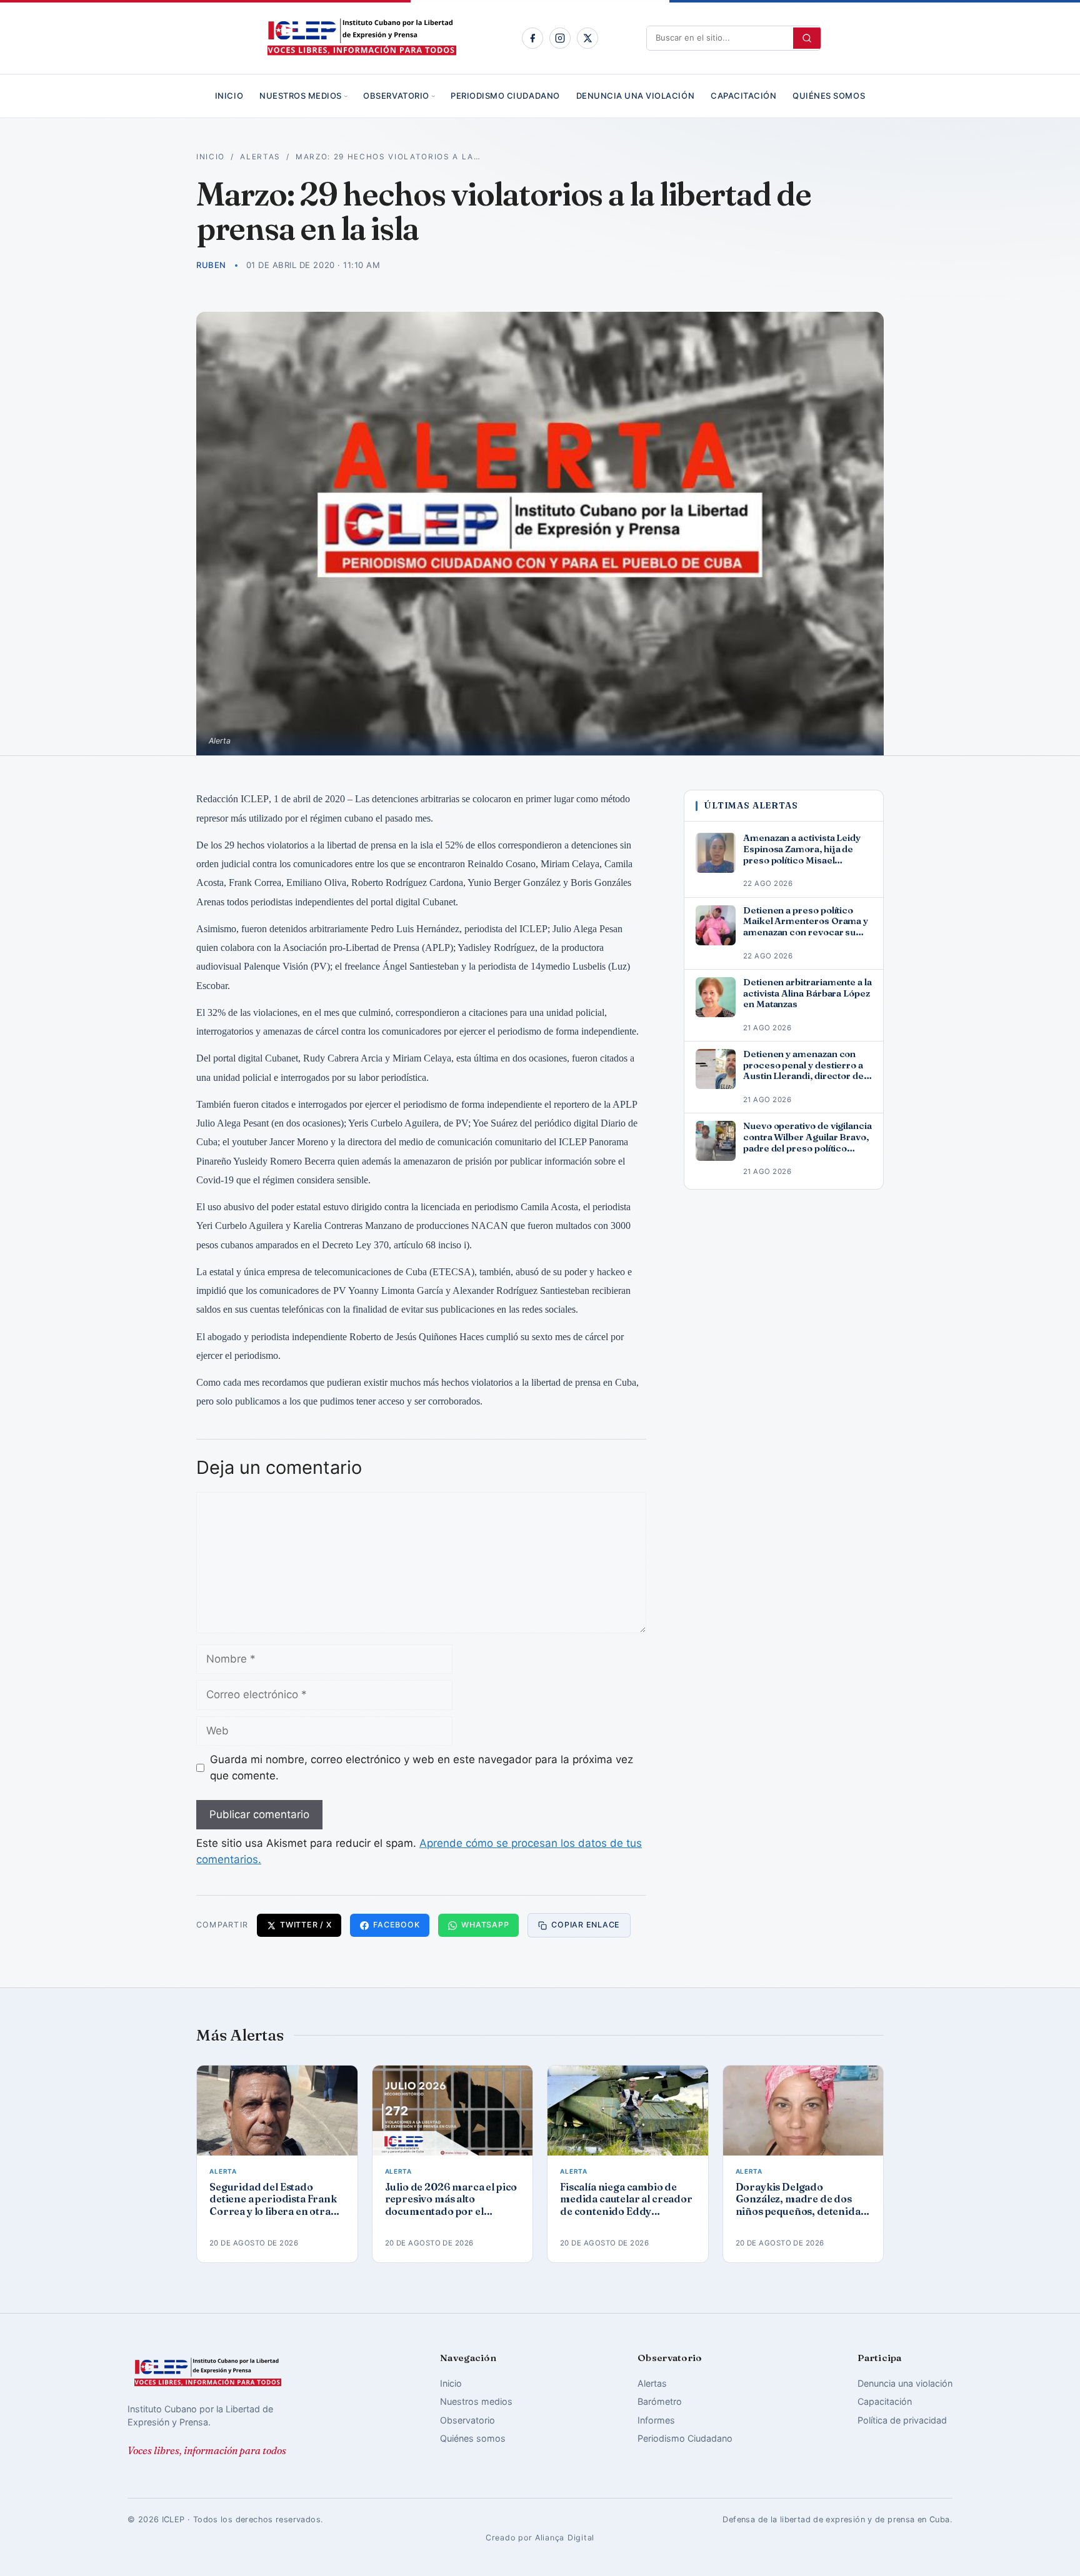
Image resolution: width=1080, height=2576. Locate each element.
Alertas (260, 157)
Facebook (396, 1925)
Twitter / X (306, 1925)
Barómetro (660, 2401)
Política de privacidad (902, 2420)
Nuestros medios (301, 96)
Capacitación (743, 96)
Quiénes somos (829, 96)
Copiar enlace (586, 1925)
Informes (656, 2420)
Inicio (229, 96)
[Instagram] (560, 38)
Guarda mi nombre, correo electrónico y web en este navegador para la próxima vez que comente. (422, 1768)
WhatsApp (485, 1925)
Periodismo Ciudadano (505, 96)
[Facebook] (532, 38)
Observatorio (396, 96)
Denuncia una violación (635, 96)
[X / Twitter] (587, 38)
